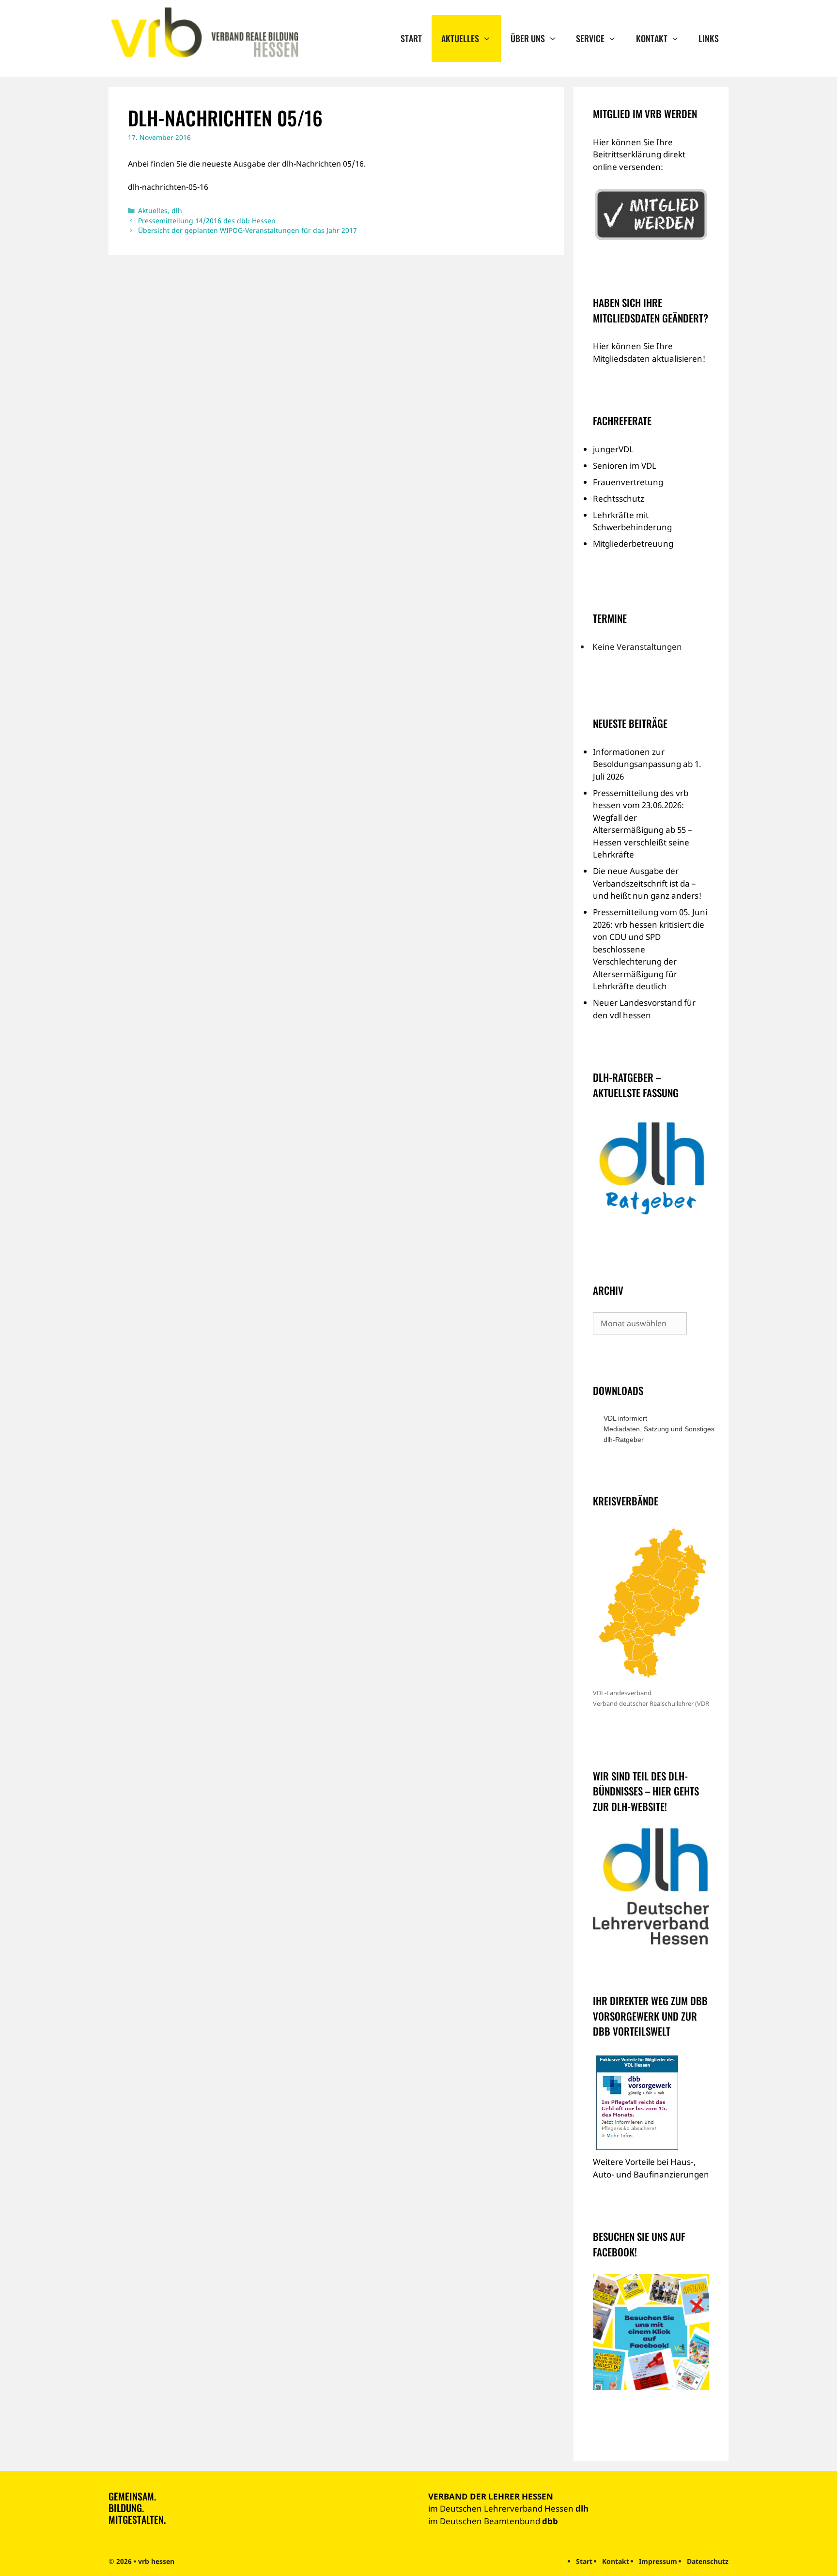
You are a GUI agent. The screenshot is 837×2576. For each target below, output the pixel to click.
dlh (177, 210)
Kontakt (652, 38)
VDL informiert (625, 1418)
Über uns (528, 38)
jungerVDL (613, 449)
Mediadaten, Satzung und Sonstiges (656, 1429)
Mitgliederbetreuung (633, 544)
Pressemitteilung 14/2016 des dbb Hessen (207, 221)
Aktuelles (460, 38)
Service (590, 38)
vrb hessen (156, 2561)
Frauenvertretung (628, 482)
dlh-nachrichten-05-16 (168, 187)
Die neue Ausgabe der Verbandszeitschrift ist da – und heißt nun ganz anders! (647, 883)
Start (411, 38)
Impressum (658, 2561)
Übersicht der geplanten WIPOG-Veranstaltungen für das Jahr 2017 (248, 230)
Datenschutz (708, 2561)
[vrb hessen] (203, 33)
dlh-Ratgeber (624, 1440)
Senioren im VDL (625, 466)
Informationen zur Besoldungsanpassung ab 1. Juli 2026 (647, 764)
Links (709, 38)
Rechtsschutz (619, 498)
